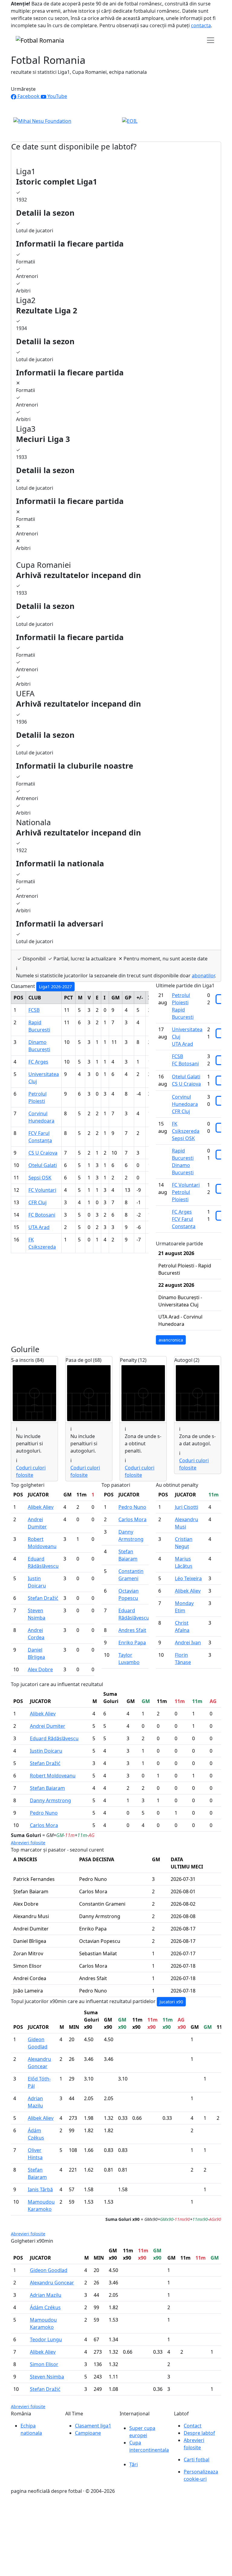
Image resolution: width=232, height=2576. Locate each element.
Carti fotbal (197, 2460)
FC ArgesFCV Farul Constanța (184, 1219)
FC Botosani (42, 1215)
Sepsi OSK (40, 1178)
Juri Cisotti (187, 1507)
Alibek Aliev (41, 1507)
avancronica (171, 1340)
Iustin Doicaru (46, 1751)
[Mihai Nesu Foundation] (42, 120)
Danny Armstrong (50, 1800)
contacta (201, 25)
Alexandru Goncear (52, 2283)
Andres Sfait (132, 1630)
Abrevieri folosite (28, 1843)
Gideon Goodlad (49, 2270)
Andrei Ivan (188, 1643)
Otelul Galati (43, 1165)
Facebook (29, 96)
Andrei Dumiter (48, 1726)
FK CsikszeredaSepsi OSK (186, 1131)
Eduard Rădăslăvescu (54, 1738)
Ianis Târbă (40, 2189)
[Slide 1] (105, 126)
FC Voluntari (42, 1190)
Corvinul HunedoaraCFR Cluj (185, 1104)
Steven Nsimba (47, 2377)
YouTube (57, 96)
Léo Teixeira (188, 1578)
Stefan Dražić (43, 1598)
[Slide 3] (127, 126)
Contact (193, 2426)
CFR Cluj (37, 1202)
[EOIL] (130, 120)
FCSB (34, 1010)
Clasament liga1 (93, 2426)
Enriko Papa (132, 1643)
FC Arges (38, 1062)
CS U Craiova (43, 1153)
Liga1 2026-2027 (55, 987)
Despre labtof (199, 2433)
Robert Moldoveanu (53, 1776)
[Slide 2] (116, 126)
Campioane (88, 2433)
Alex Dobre (40, 1669)
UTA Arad (39, 1227)
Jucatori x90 (171, 2002)
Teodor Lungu (46, 2339)
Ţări (134, 2464)
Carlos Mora (132, 1519)
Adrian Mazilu (46, 2295)
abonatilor (203, 976)
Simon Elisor (44, 2364)
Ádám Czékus (45, 2307)
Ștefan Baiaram (47, 1788)
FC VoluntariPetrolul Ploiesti (186, 1192)
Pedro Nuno (132, 1507)
